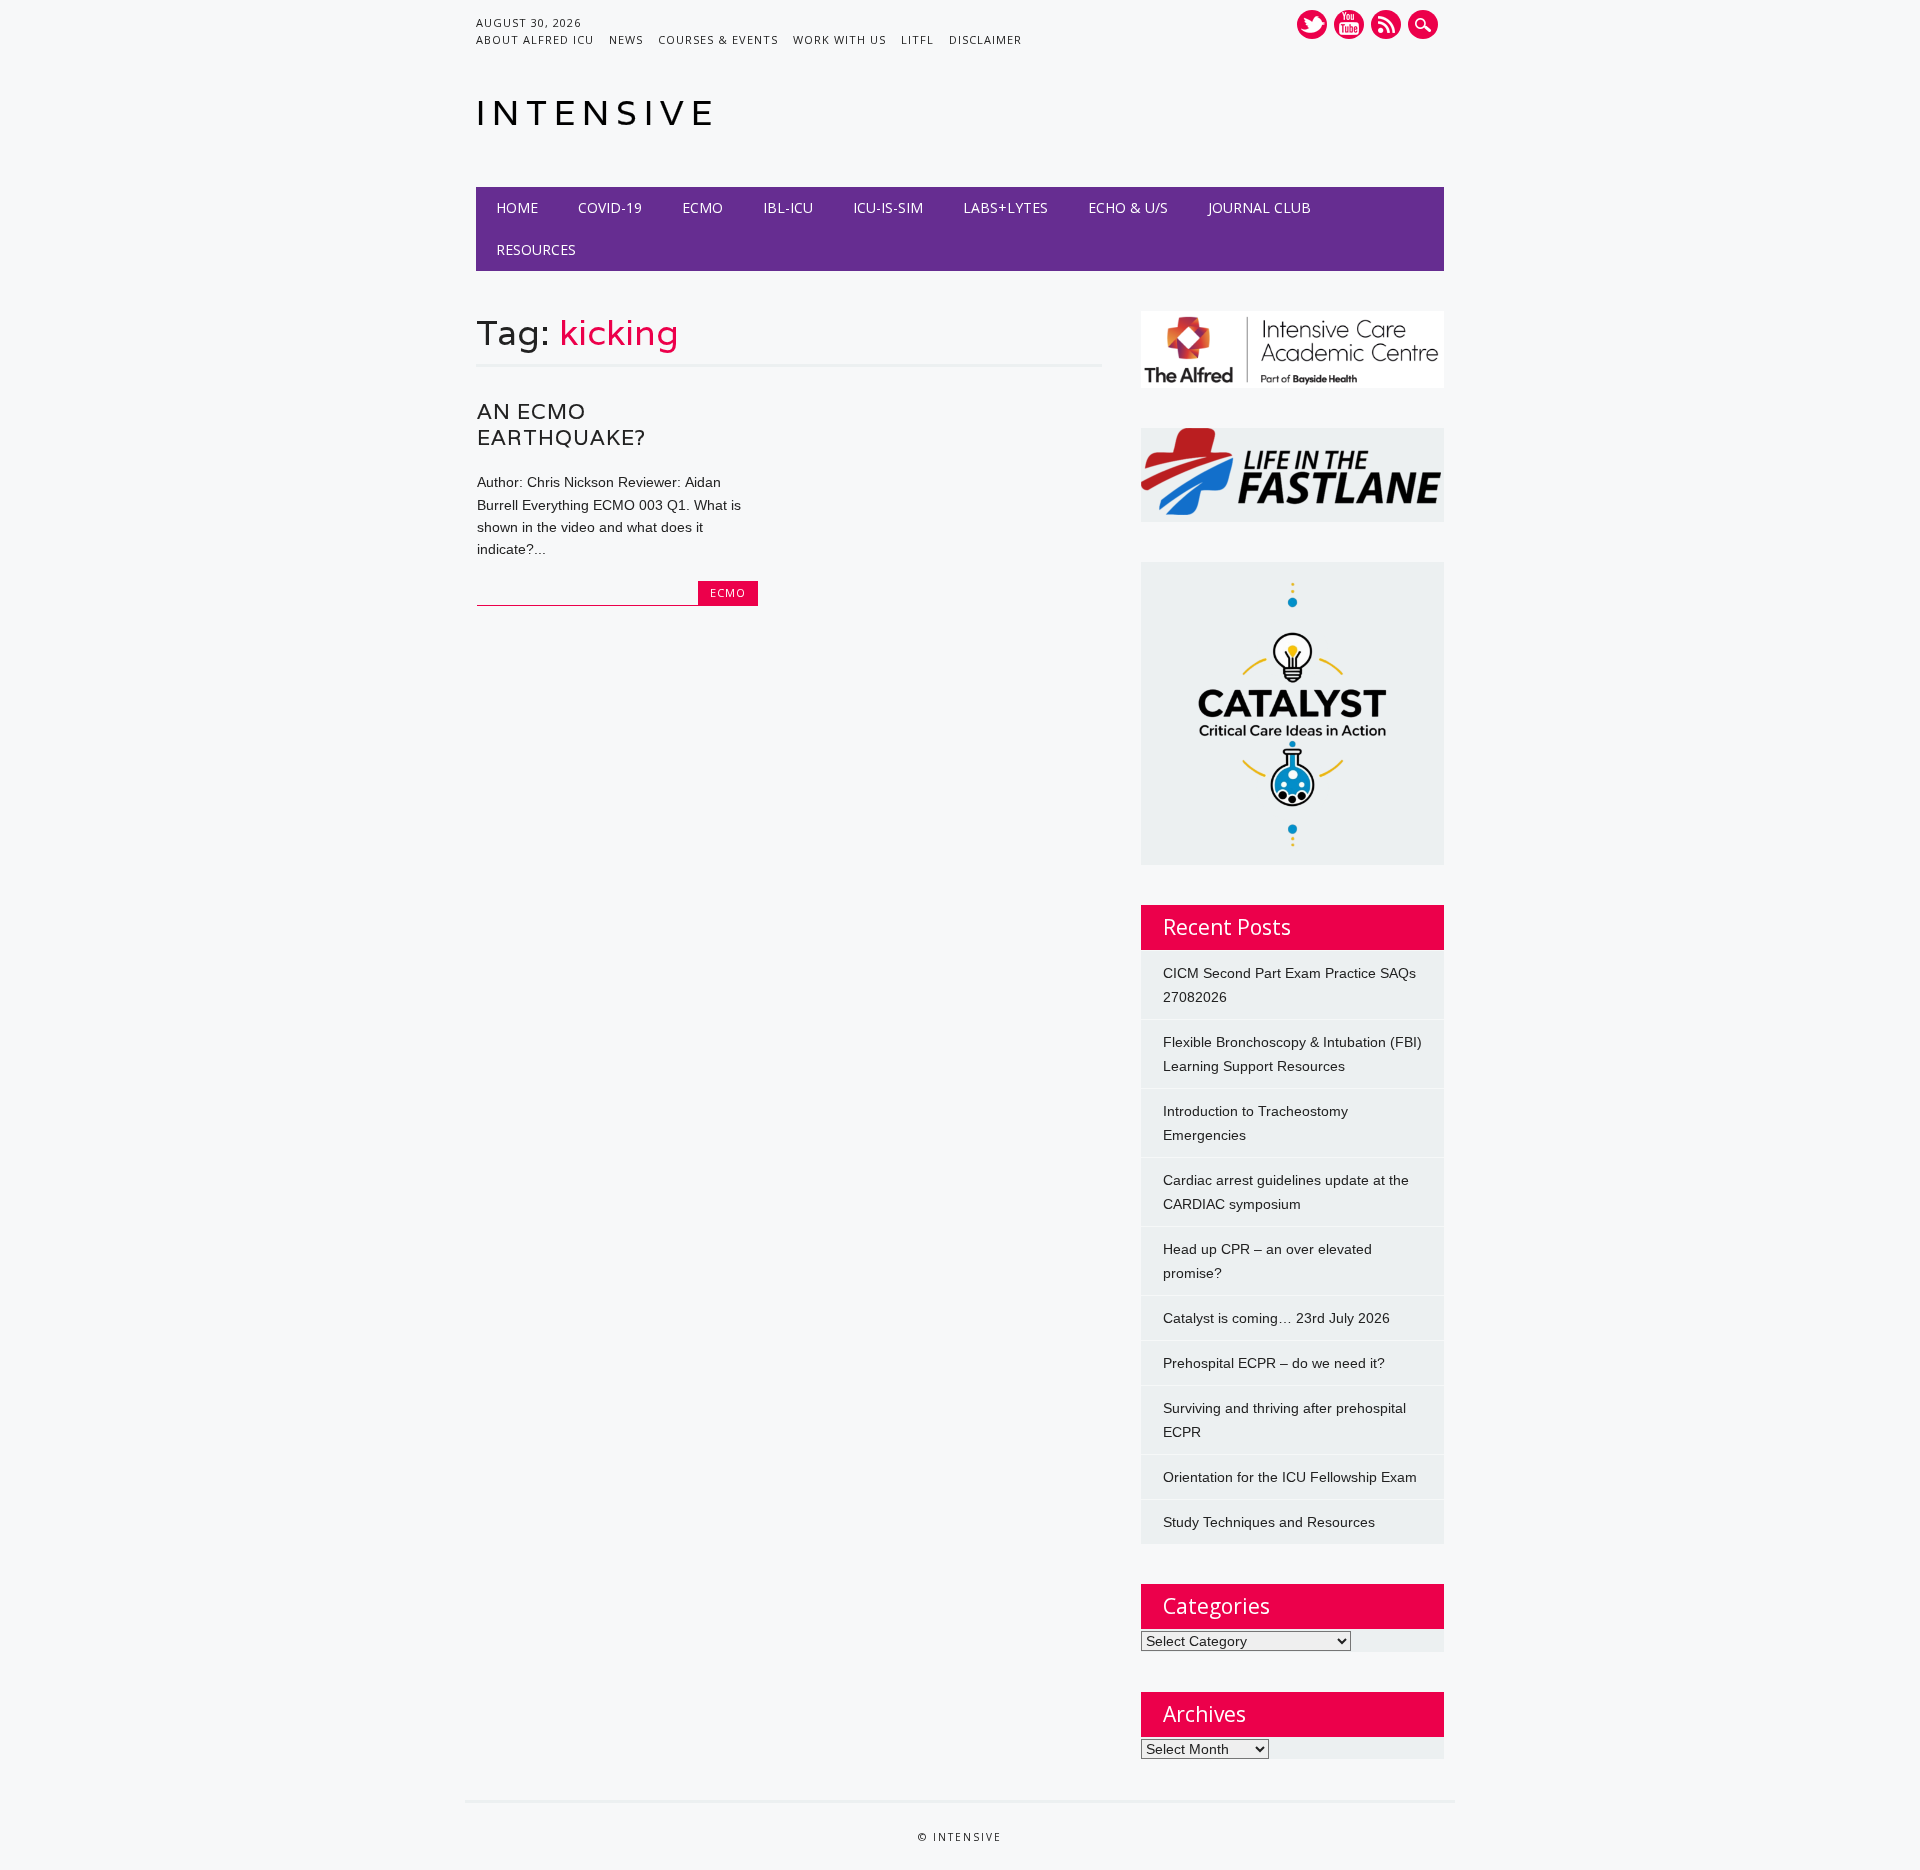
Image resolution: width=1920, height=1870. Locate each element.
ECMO (702, 207)
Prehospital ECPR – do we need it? (1274, 1363)
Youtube (1349, 24)
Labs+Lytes (1005, 207)
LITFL (917, 39)
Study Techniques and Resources (1269, 1522)
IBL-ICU (788, 207)
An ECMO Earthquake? (561, 424)
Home (517, 207)
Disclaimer (985, 39)
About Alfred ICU (535, 39)
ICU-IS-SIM (888, 207)
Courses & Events (718, 39)
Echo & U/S (1128, 207)
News (626, 39)
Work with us (839, 39)
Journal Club (1259, 207)
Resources (536, 249)
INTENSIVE (597, 112)
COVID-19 (610, 207)
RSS (1386, 24)
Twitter (1312, 24)
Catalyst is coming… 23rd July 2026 (1276, 1318)
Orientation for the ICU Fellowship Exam (1290, 1477)
